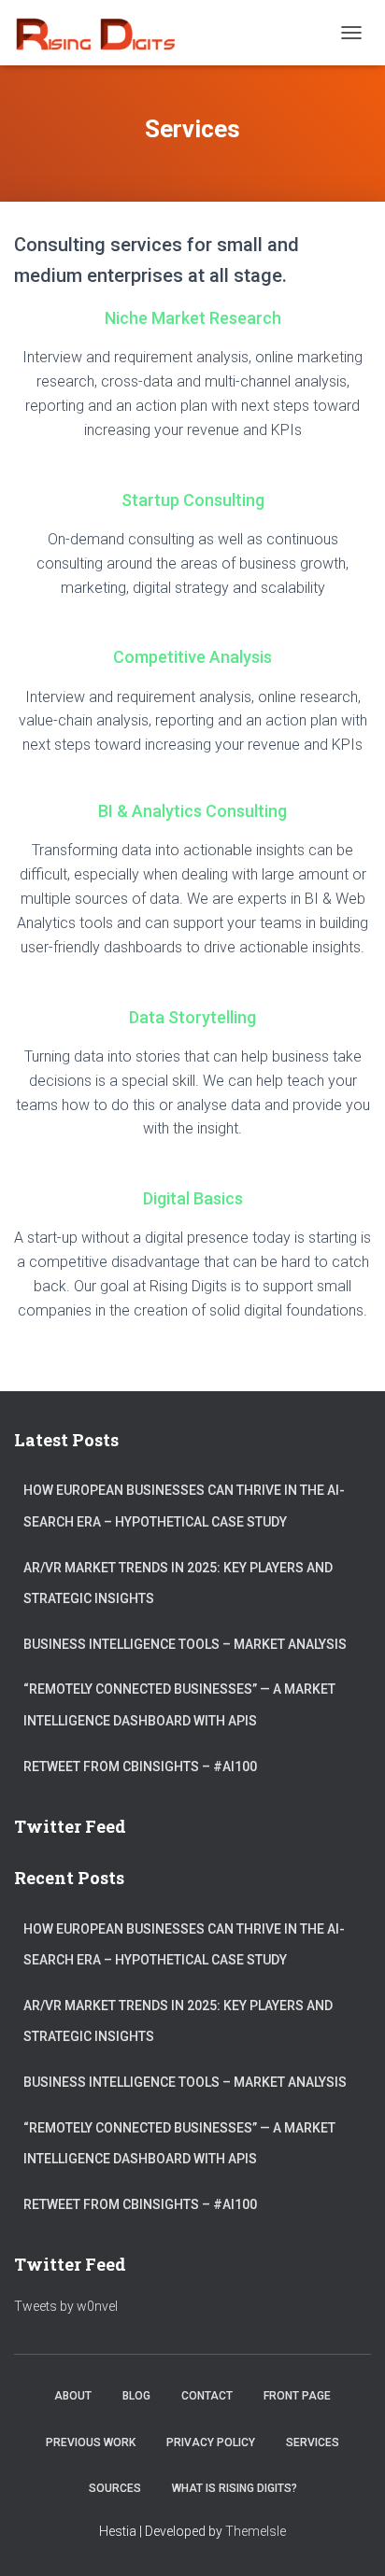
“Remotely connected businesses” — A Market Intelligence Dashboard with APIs (179, 1705)
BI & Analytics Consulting (192, 811)
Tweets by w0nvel (66, 2306)
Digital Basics (193, 1198)
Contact (207, 2396)
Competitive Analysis (192, 657)
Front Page (297, 2396)
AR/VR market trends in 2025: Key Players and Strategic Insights (178, 1584)
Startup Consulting (193, 500)
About (73, 2396)
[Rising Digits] (101, 33)
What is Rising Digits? (235, 2488)
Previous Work (91, 2442)
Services (313, 2442)
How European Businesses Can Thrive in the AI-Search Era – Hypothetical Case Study (184, 1506)
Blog (136, 2396)
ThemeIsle (256, 2531)
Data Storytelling (192, 1017)
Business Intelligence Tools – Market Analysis (185, 1644)
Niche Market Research (193, 318)
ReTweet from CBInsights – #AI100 (140, 1767)
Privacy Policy (211, 2442)
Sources (115, 2488)
